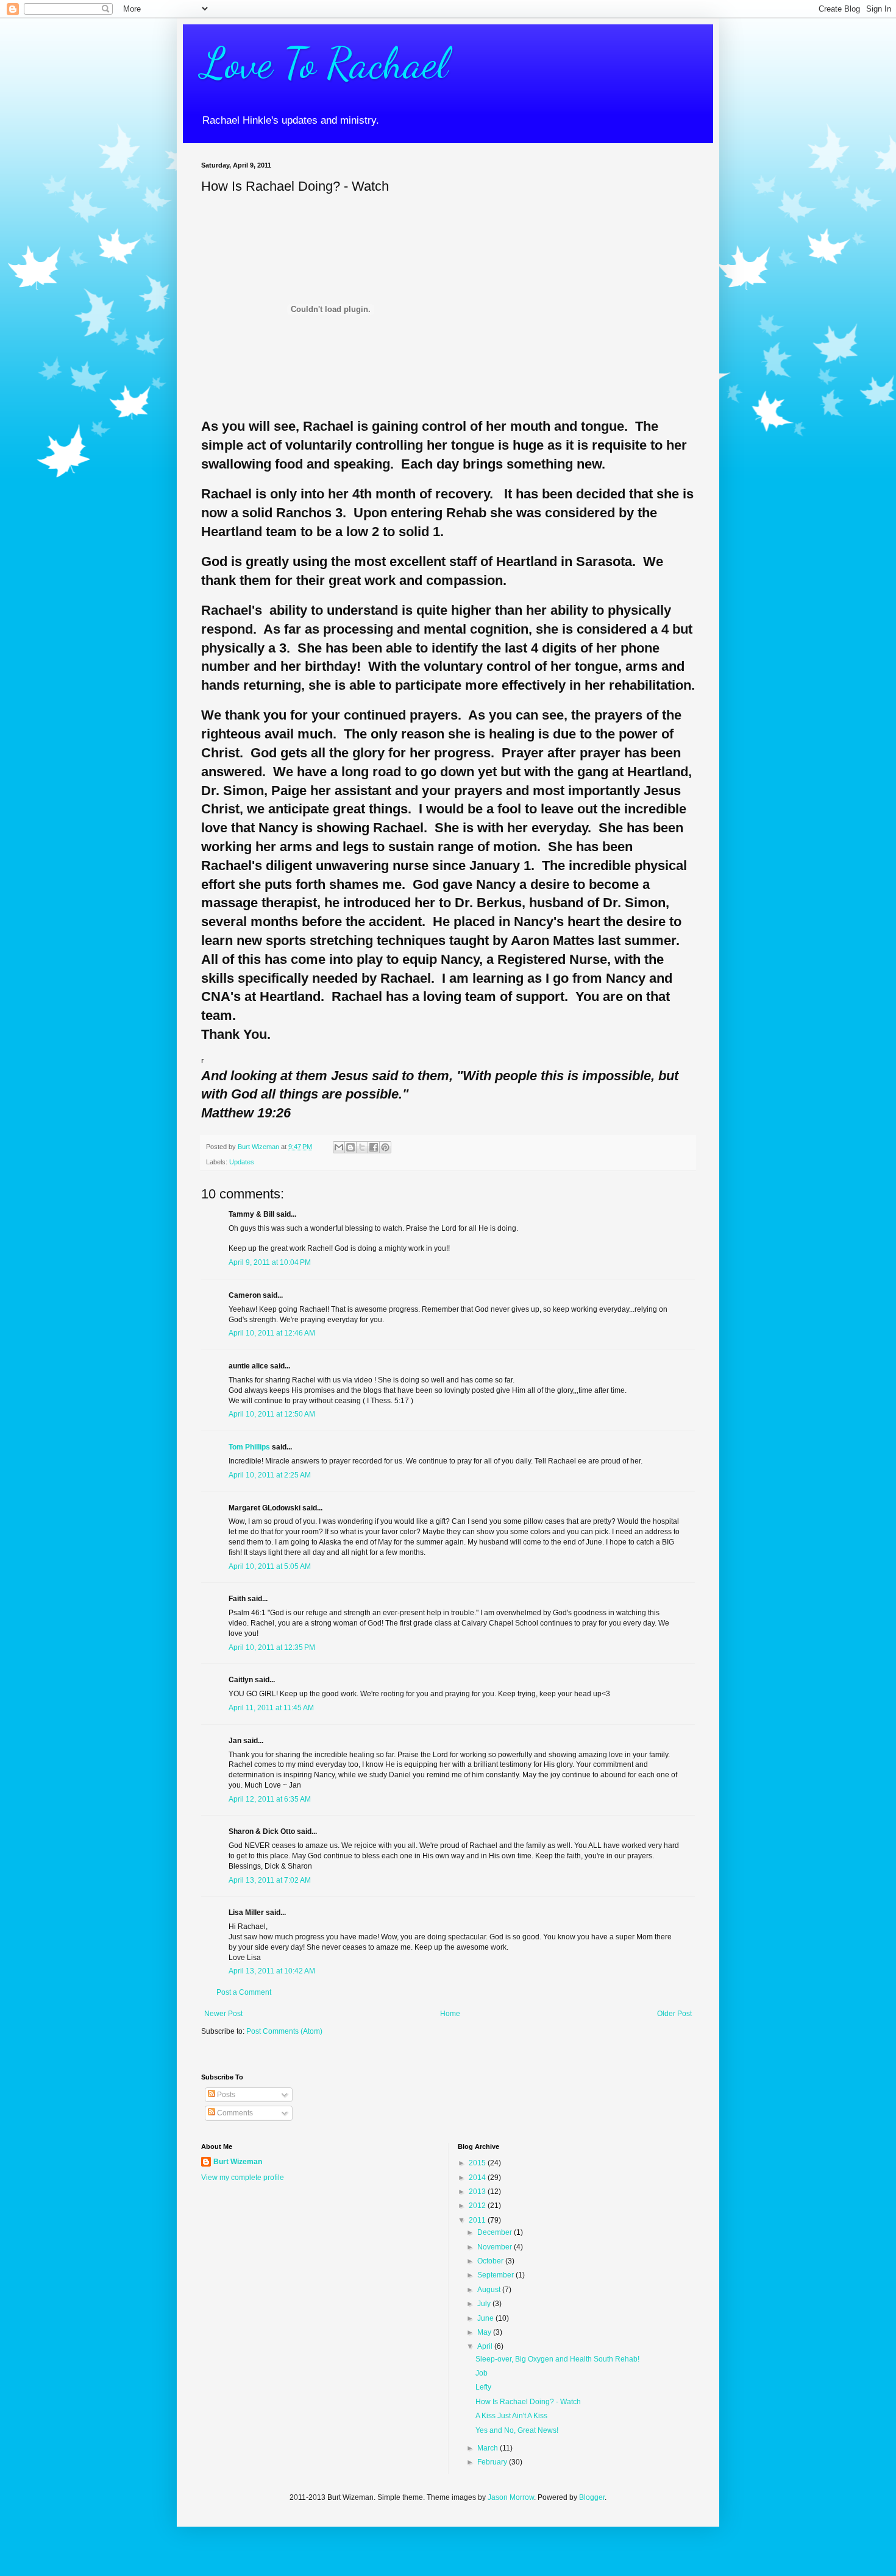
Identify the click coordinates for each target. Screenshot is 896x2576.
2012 (478, 2206)
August (490, 2290)
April (486, 2346)
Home (450, 2014)
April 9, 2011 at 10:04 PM (270, 1262)
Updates (242, 1162)
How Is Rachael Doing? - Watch (528, 2402)
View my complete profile (243, 2178)
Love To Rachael (325, 63)
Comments (234, 2113)
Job (482, 2373)
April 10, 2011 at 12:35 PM (272, 1647)
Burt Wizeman (238, 2162)
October (491, 2261)
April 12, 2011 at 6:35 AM (270, 1799)
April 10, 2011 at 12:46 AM (272, 1333)
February (493, 2462)
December (496, 2232)
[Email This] (339, 1147)
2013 (478, 2192)
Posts (225, 2095)
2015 (478, 2163)
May (485, 2332)
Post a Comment (244, 1992)
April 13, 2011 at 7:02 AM (270, 1880)
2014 (478, 2178)
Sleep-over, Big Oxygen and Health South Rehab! (557, 2359)
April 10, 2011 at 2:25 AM (270, 1475)
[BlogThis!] (350, 1147)
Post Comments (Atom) (284, 2031)
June (486, 2318)
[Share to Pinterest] (385, 1147)
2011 (478, 2220)
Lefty (483, 2387)
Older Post (674, 2014)
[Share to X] (362, 1147)
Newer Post (223, 2014)
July (485, 2304)
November (496, 2247)
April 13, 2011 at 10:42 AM (272, 1971)
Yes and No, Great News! (517, 2430)
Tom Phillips (249, 1447)
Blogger (592, 2497)
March (489, 2448)
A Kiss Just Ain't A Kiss (511, 2416)
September (496, 2275)
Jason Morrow (511, 2497)
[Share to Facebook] (374, 1147)
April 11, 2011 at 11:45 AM (271, 1708)
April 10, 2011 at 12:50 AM (272, 1414)
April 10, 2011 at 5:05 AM (270, 1566)
